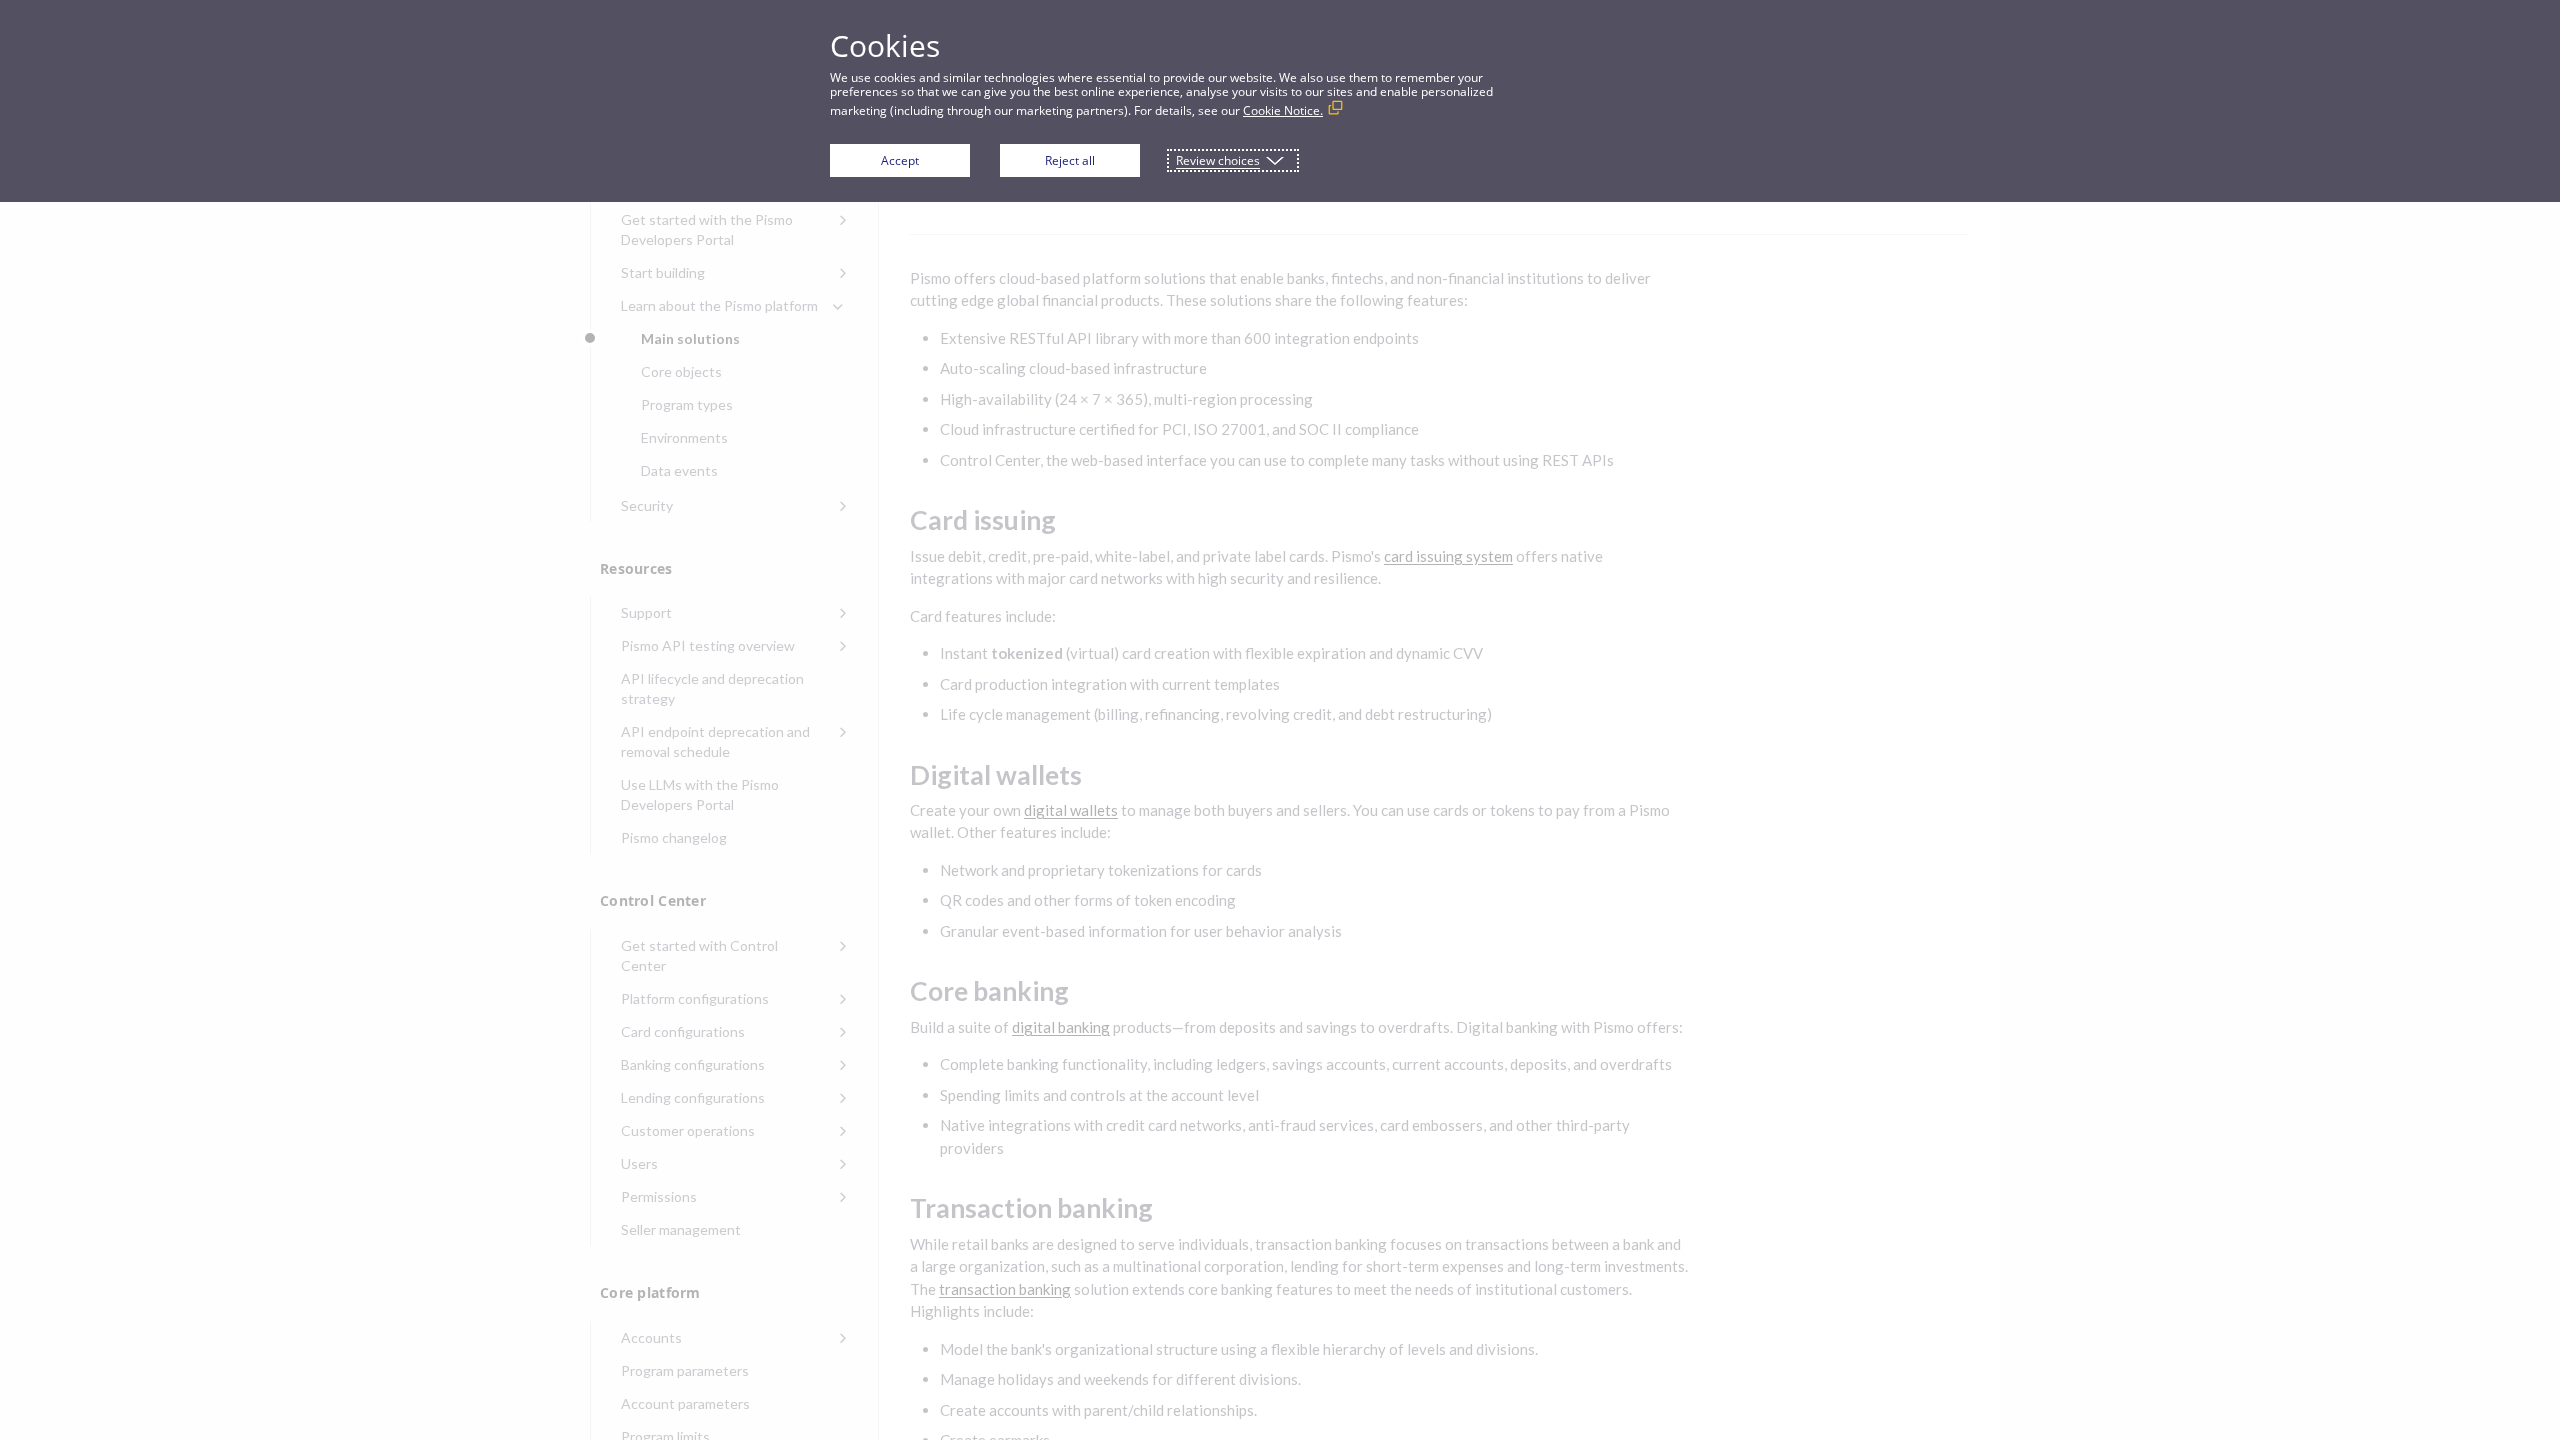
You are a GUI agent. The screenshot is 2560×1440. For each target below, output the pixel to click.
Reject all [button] (1070, 160)
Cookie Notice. (1283, 110)
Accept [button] (900, 160)
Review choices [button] (1218, 160)
